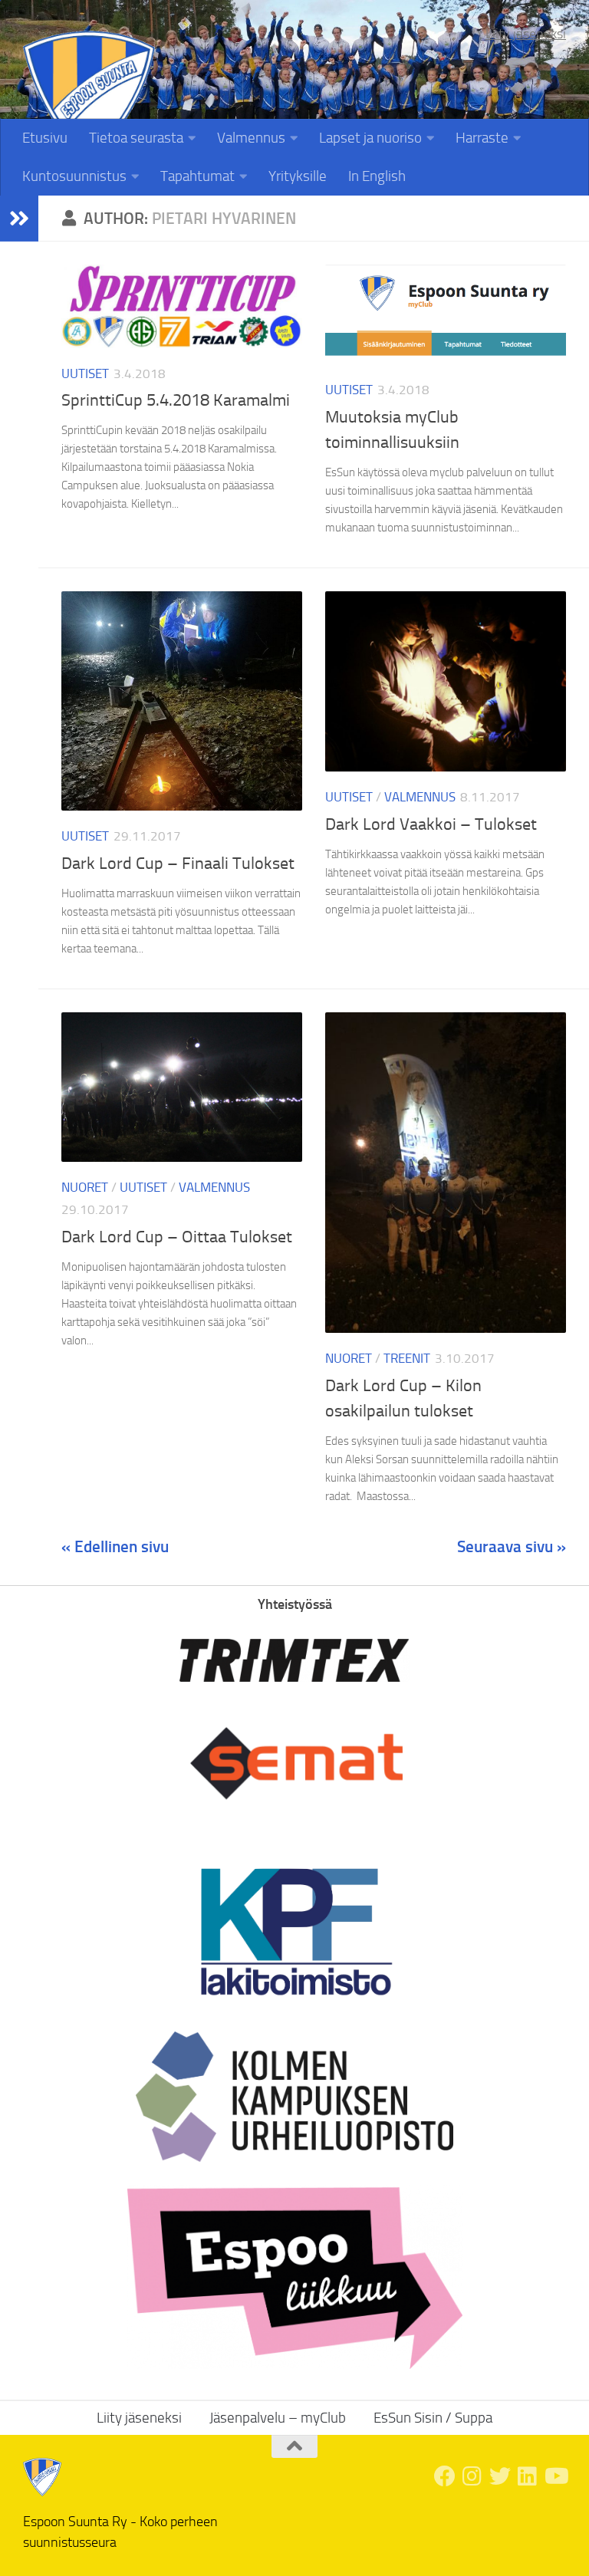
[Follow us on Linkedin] (528, 2476)
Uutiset (85, 373)
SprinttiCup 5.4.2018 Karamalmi (176, 400)
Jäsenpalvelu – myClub (278, 2418)
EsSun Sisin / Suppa (433, 2418)
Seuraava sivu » (512, 1546)
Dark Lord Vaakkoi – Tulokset (431, 824)
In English (377, 176)
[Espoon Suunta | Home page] (89, 97)
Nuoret (85, 1187)
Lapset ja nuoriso (370, 138)
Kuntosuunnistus (74, 176)
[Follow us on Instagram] (472, 2476)
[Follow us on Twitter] (500, 2476)
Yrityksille (298, 176)
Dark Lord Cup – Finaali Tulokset (178, 864)
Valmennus (251, 138)
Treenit (407, 1358)
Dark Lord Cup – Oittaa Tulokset (177, 1237)
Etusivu (45, 138)
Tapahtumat (197, 176)
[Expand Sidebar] (19, 219)
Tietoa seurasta (136, 138)
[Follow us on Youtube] (555, 2476)
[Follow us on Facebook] (445, 2476)
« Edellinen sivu (115, 1546)
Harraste (482, 138)
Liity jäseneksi (526, 34)
